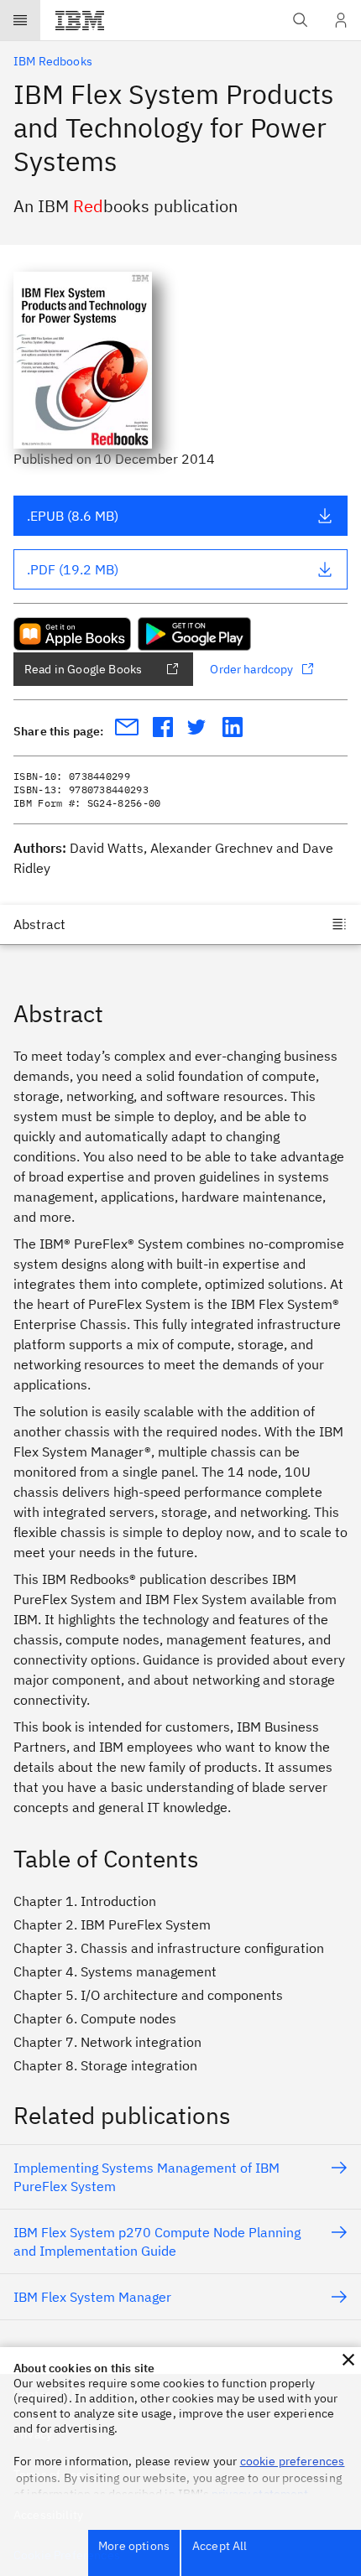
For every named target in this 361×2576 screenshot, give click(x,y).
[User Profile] (341, 20)
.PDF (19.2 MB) (73, 569)
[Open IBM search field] (301, 20)
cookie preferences (293, 2461)
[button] (348, 2360)
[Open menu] (20, 20)
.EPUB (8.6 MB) (73, 516)
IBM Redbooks (53, 61)
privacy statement (260, 2494)
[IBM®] (80, 20)
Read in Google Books (83, 669)
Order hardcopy (251, 669)
